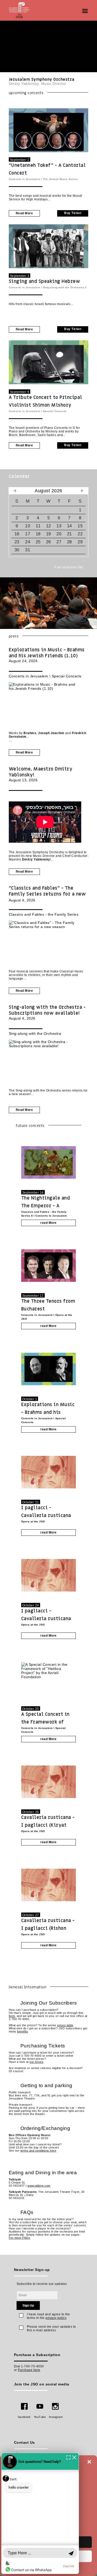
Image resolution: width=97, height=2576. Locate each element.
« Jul (15, 491)
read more (24, 213)
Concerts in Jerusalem (25, 179)
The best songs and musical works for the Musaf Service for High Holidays (45, 198)
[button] (89, 2462)
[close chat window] (74, 2457)
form (12, 2016)
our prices (36, 2062)
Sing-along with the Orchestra (64, 287)
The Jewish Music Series (60, 179)
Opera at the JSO (33, 1521)
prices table (65, 2025)
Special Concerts (55, 411)
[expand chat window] (68, 2457)
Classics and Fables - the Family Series (44, 914)
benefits (23, 2031)
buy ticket (73, 213)
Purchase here (29, 2370)
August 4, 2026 (47, 894)
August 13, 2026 (41, 774)
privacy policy (56, 2318)
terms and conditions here (38, 2151)
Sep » (82, 491)
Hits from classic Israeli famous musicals (40, 304)
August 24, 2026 (47, 655)
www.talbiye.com (39, 2186)
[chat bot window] (40, 2513)
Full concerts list (69, 567)
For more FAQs (20, 2238)
